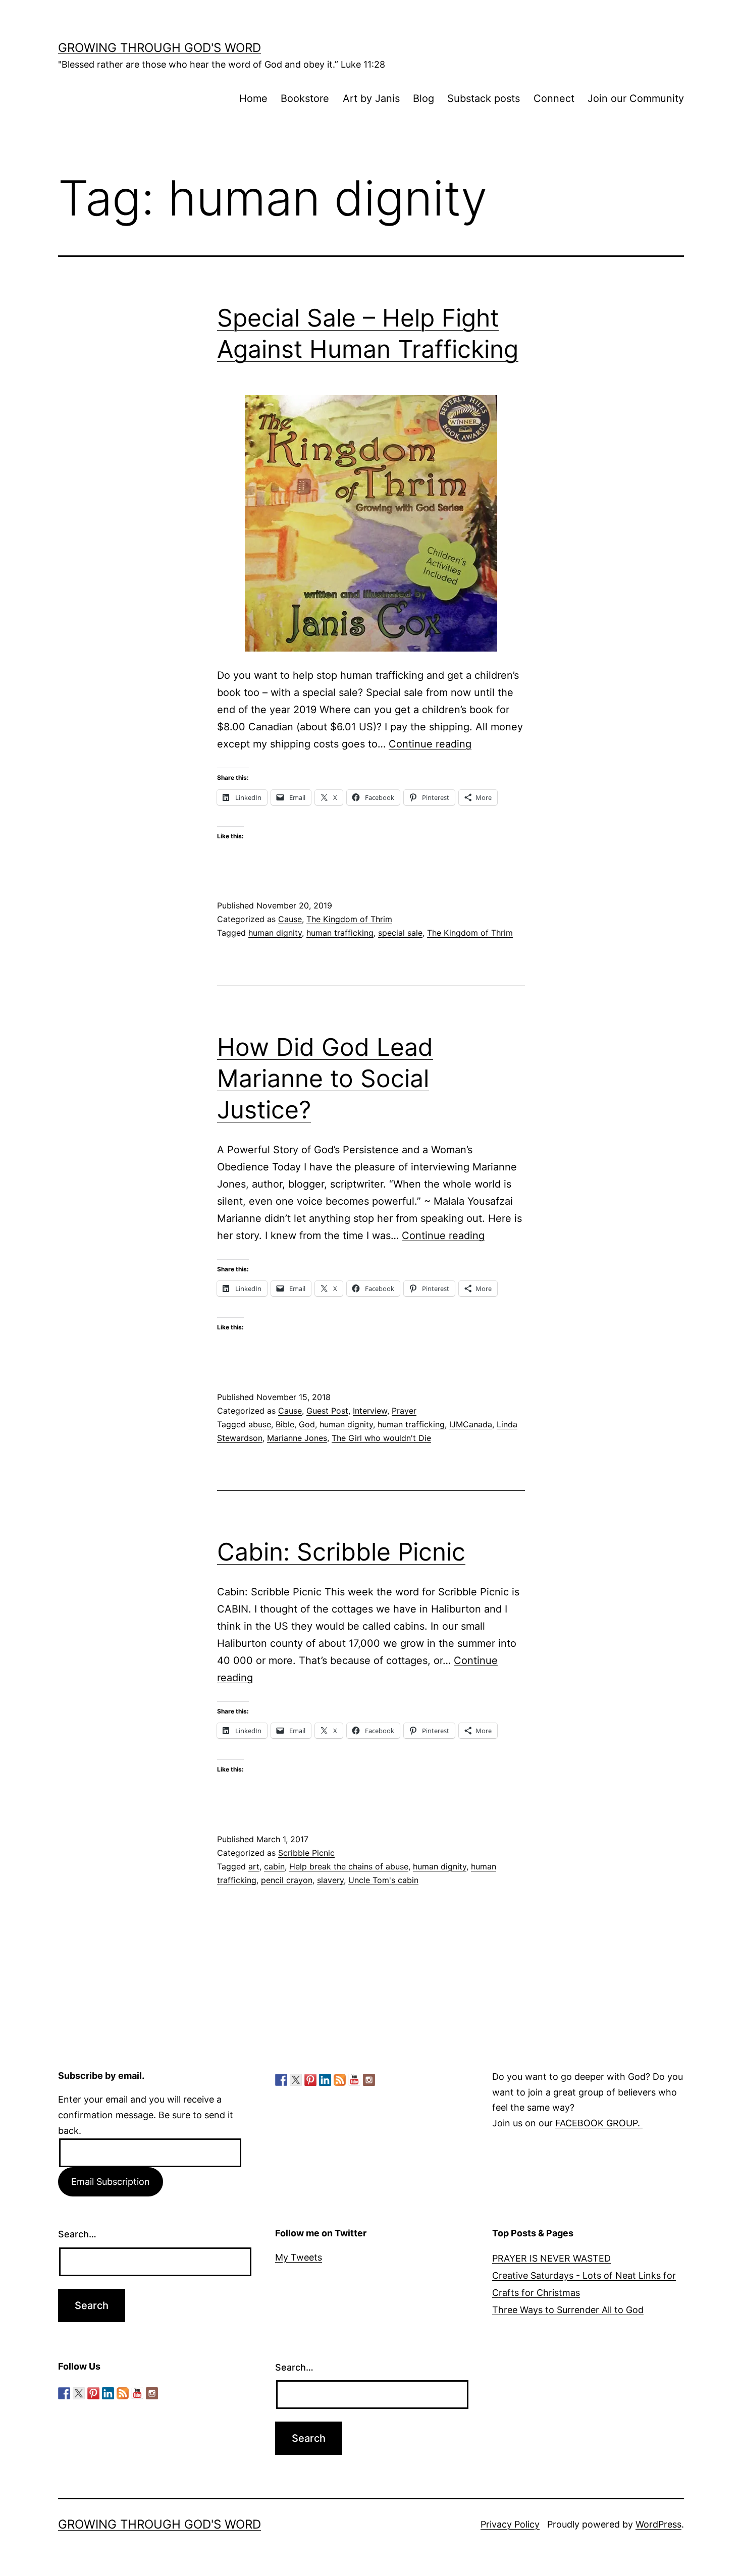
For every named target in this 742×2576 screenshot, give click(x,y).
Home (253, 98)
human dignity (275, 933)
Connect (554, 98)
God (307, 1424)
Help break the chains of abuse (349, 1866)
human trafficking (340, 933)
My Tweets (299, 2257)
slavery (330, 1880)
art (254, 1866)
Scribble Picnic (306, 1853)
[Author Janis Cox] (281, 2080)
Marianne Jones (297, 1438)
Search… (77, 2234)
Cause (290, 919)
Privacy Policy (510, 2524)
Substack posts (484, 98)
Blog (423, 98)
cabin (274, 1866)
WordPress (658, 2524)
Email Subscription (111, 2182)
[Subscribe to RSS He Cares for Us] (340, 2080)
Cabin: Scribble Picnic (341, 1552)
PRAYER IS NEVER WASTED (551, 2258)
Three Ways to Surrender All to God (568, 2310)
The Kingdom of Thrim (349, 919)
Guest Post (327, 1411)
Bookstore (305, 98)
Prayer (404, 1411)
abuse (260, 1424)
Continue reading (430, 744)
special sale (400, 933)
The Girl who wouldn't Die (381, 1438)
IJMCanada (471, 1424)
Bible (285, 1424)
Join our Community (636, 98)
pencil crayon (287, 1880)
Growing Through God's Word (160, 48)
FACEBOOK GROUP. (599, 2123)
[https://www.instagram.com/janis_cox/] (369, 2080)
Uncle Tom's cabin (383, 1880)
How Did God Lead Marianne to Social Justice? (325, 1079)
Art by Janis (371, 98)
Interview (370, 1411)
